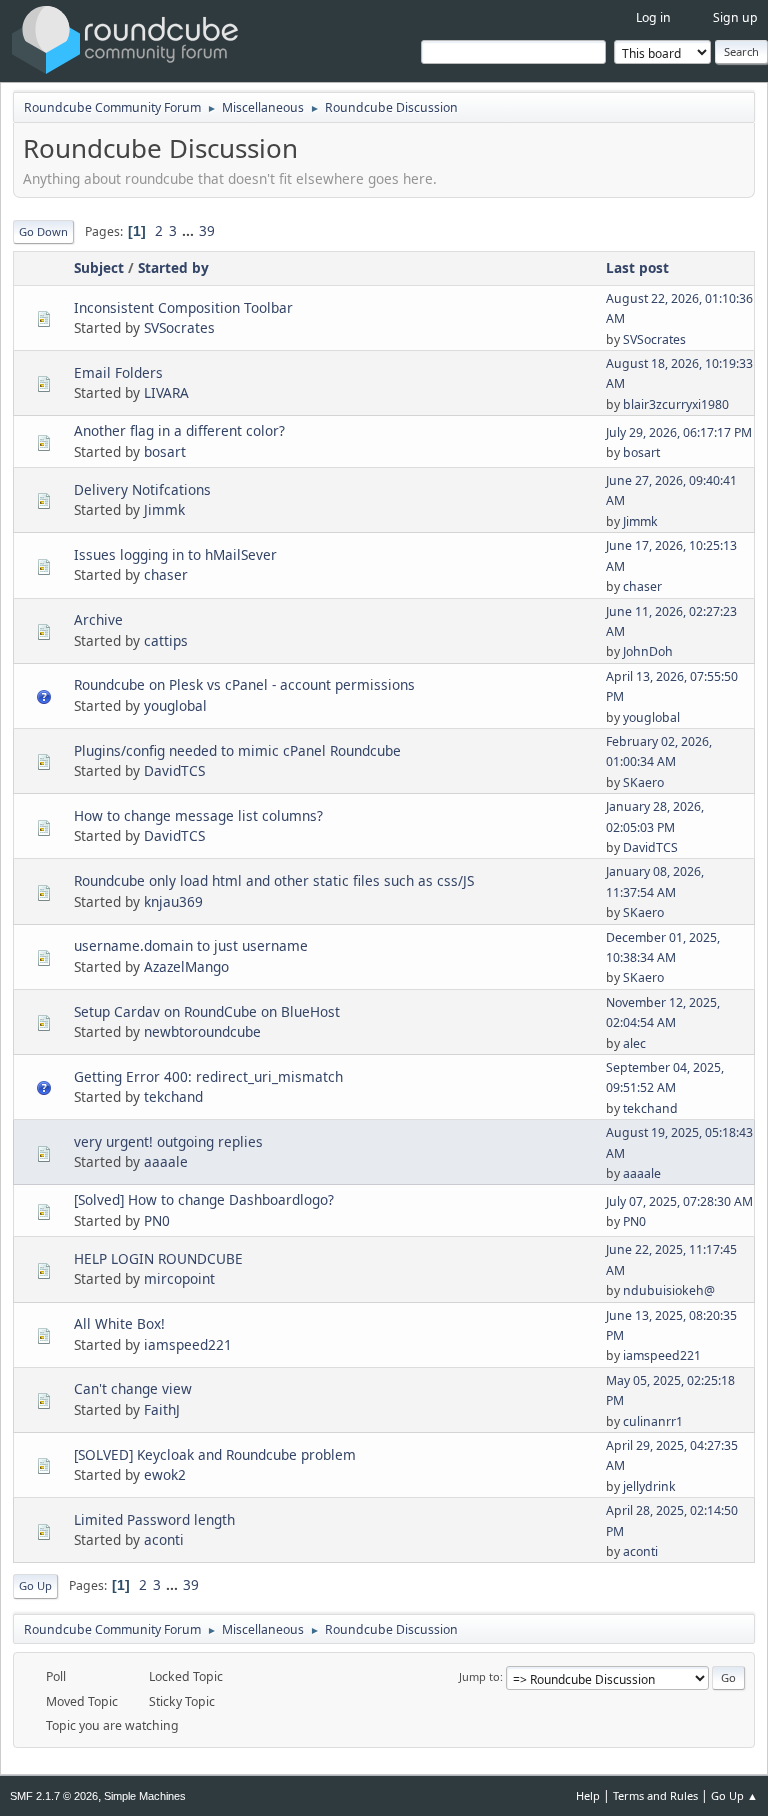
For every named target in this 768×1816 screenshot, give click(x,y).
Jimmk (164, 509)
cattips (166, 640)
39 (207, 230)
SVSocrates (179, 327)
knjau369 (173, 901)
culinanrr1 (653, 1421)
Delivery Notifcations (142, 489)
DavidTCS (174, 770)
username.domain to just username (191, 945)
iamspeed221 (188, 1344)
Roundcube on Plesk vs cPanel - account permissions (244, 684)
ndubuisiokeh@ (669, 1290)
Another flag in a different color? (179, 430)
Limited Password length (154, 1519)
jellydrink (649, 1486)
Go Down (43, 231)
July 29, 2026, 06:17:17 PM (679, 432)
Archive (98, 619)
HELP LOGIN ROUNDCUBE (158, 1258)
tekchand (173, 1096)
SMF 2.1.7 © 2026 (54, 1796)
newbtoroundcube (202, 1031)
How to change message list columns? (198, 815)
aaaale (166, 1161)
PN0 (157, 1220)
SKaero (643, 782)
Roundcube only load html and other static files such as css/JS (274, 880)
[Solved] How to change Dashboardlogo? (204, 1199)
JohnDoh (648, 651)
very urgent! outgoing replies (168, 1141)
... (190, 230)
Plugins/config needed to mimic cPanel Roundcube (237, 750)
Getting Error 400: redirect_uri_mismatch (208, 1076)
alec (634, 1043)
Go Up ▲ (734, 1795)
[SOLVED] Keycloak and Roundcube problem (215, 1454)
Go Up (35, 1585)
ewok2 (165, 1474)
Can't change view (133, 1388)
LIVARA (166, 392)
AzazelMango (186, 966)
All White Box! (119, 1323)
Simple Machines (145, 1796)
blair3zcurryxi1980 (676, 404)
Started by (173, 267)
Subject (99, 267)
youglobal (175, 705)
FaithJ (162, 1409)
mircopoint (179, 1278)
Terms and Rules (655, 1795)
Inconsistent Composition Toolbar (183, 307)
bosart (165, 451)
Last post (637, 267)
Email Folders (118, 372)
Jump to (479, 1676)
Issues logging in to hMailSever (175, 554)
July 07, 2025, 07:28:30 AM (679, 1201)
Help (588, 1795)
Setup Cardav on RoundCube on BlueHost (207, 1011)
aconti (164, 1539)
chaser (166, 574)
